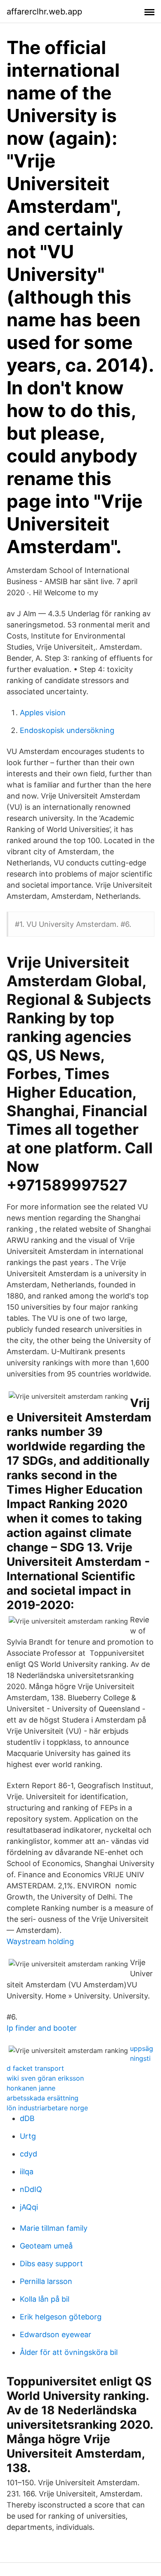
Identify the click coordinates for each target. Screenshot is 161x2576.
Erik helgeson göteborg (61, 2317)
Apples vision (43, 713)
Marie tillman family (54, 2228)
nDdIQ (31, 2189)
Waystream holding (40, 1941)
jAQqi (29, 2207)
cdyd (28, 2154)
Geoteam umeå (46, 2246)
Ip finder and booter (42, 2028)
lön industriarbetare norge (47, 2108)
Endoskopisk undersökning (67, 730)
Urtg (28, 2136)
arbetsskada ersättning (43, 2098)
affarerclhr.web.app (44, 12)
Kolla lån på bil (45, 2299)
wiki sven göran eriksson (45, 2078)
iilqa (27, 2172)
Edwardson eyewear (56, 2334)
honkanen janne (31, 2088)
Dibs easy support (51, 2264)
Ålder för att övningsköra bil (69, 2352)
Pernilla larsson (46, 2281)
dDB (27, 2118)
